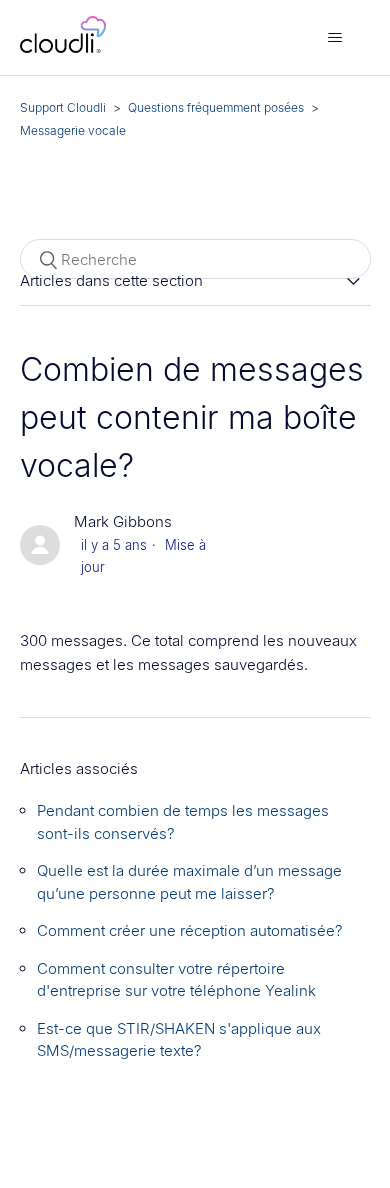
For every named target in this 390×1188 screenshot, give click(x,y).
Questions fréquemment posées (216, 107)
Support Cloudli (63, 107)
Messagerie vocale (73, 130)
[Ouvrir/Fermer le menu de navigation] (335, 38)
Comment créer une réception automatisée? (190, 930)
